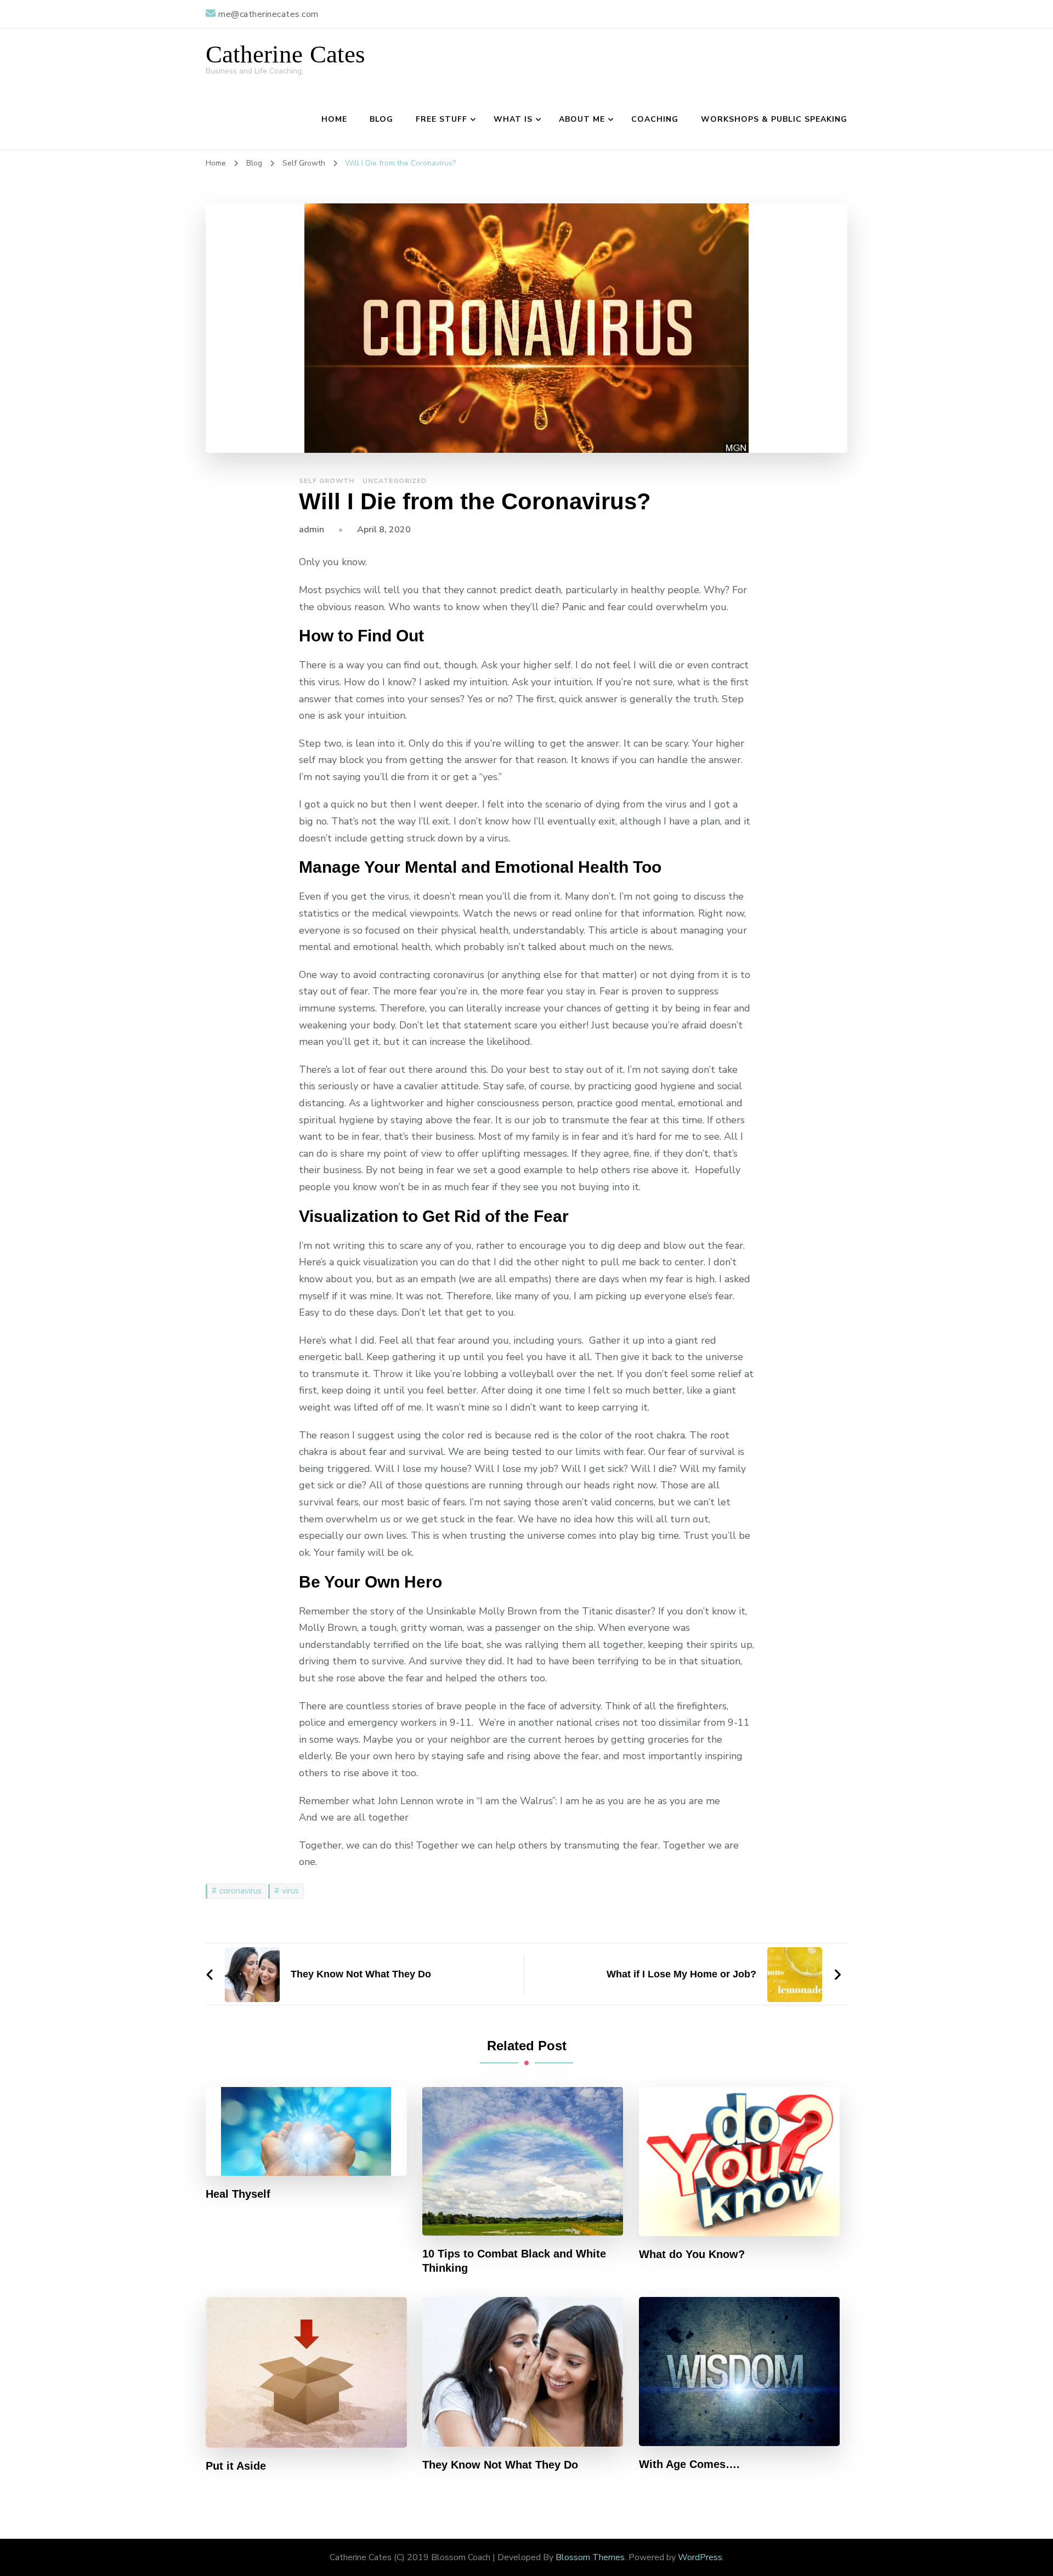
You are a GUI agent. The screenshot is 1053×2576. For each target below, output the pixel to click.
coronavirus (240, 1891)
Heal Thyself (238, 2194)
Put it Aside (236, 2466)
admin (312, 530)
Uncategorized (395, 481)
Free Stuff (441, 119)
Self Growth (327, 481)
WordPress (700, 2557)
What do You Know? (692, 2254)
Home (334, 119)
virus (290, 1891)
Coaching (655, 119)
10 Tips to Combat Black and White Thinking (514, 2261)
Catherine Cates (285, 55)
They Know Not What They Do (500, 2465)
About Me (582, 119)
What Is (513, 119)
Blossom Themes (590, 2557)
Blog (381, 119)
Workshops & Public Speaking (774, 119)
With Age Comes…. (689, 2464)
